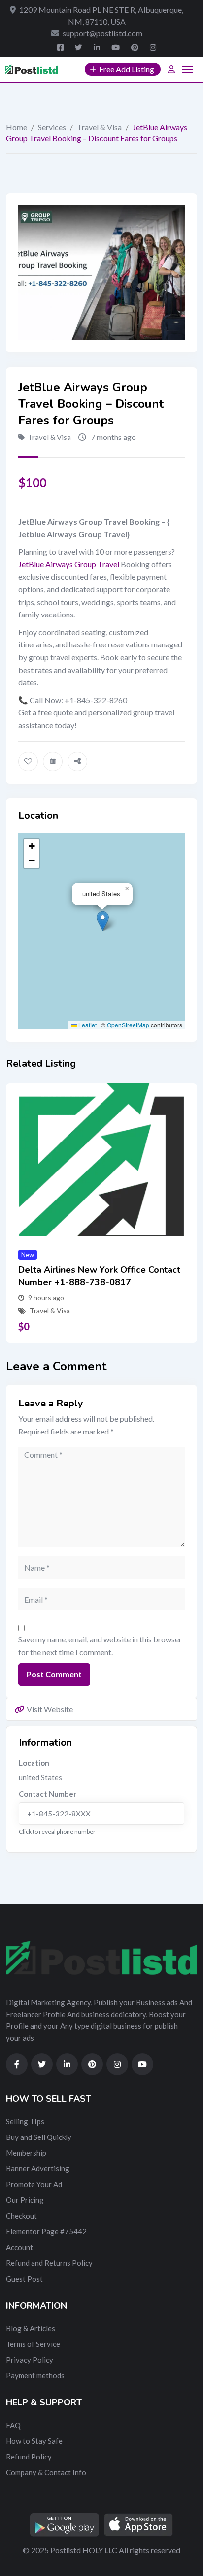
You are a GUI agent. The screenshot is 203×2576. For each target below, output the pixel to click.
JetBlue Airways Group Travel (69, 564)
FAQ (13, 2425)
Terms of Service (33, 2344)
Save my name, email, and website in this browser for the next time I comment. (100, 1646)
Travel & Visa (99, 127)
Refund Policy (29, 2457)
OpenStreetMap (128, 1025)
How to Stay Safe (34, 2441)
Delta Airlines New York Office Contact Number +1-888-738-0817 (99, 1276)
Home (17, 127)
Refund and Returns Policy (49, 2263)
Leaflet (87, 1025)
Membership (26, 2153)
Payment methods (35, 2375)
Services (52, 127)
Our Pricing (25, 2200)
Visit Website (50, 1709)
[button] (103, 921)
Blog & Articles (31, 2328)
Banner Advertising (38, 2168)
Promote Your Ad (34, 2184)
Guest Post (24, 2279)
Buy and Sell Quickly (39, 2137)
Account (19, 2247)
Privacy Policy (30, 2360)
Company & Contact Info (46, 2472)
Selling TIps (25, 2121)
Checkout (21, 2216)
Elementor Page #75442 (46, 2231)
